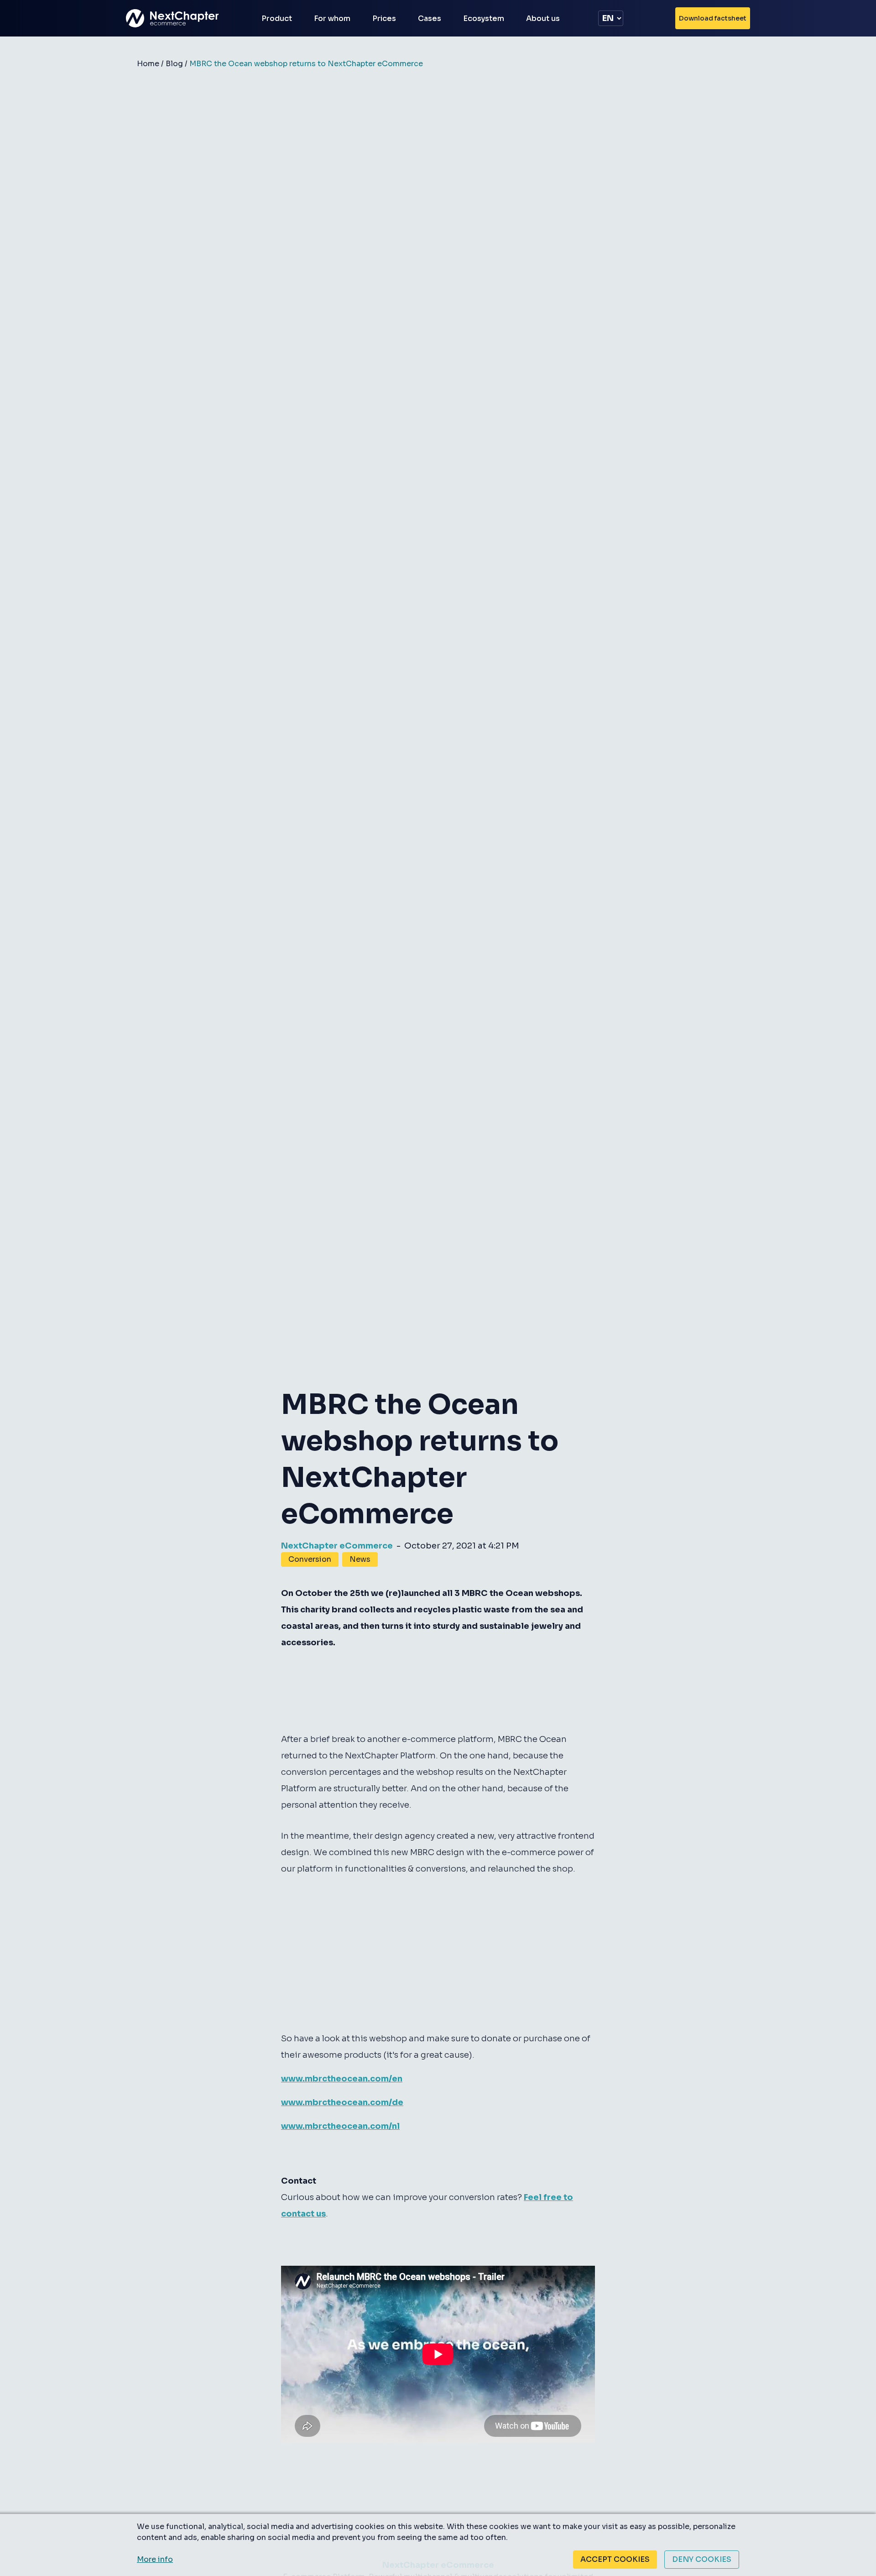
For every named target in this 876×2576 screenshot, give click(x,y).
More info (155, 2559)
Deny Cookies (702, 2559)
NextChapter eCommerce (337, 1546)
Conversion (310, 1559)
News (360, 1559)
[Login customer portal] (658, 18)
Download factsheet (713, 18)
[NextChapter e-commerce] (178, 18)
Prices (384, 18)
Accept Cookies (615, 2559)
